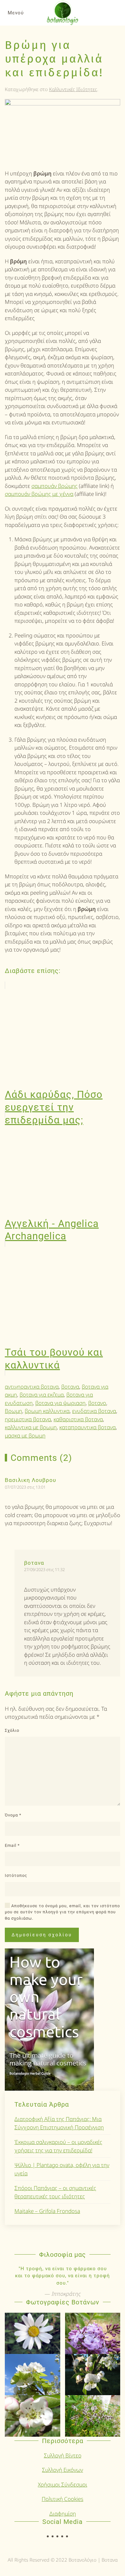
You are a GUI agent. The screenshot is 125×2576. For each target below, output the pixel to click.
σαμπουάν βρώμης (54, 486)
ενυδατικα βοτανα (94, 1411)
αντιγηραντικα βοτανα (32, 1387)
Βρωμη (13, 1411)
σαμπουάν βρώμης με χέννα (39, 494)
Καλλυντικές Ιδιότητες (73, 89)
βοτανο (97, 1403)
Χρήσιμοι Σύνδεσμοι (63, 2484)
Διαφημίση (63, 2514)
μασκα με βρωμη (25, 1435)
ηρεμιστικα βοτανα (28, 1419)
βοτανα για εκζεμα (42, 1395)
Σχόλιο (12, 1730)
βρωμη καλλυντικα (47, 1411)
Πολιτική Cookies (63, 2499)
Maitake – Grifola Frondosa (47, 2211)
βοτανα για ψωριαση (60, 1403)
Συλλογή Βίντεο (63, 2455)
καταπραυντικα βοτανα (88, 1427)
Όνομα (13, 1815)
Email (12, 1845)
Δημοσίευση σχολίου (42, 1935)
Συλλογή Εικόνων (63, 2470)
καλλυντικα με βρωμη (31, 1427)
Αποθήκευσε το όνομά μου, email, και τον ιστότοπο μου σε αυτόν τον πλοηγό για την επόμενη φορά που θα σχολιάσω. (62, 1912)
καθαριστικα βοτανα (78, 1419)
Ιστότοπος (16, 1875)
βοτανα (70, 1387)
